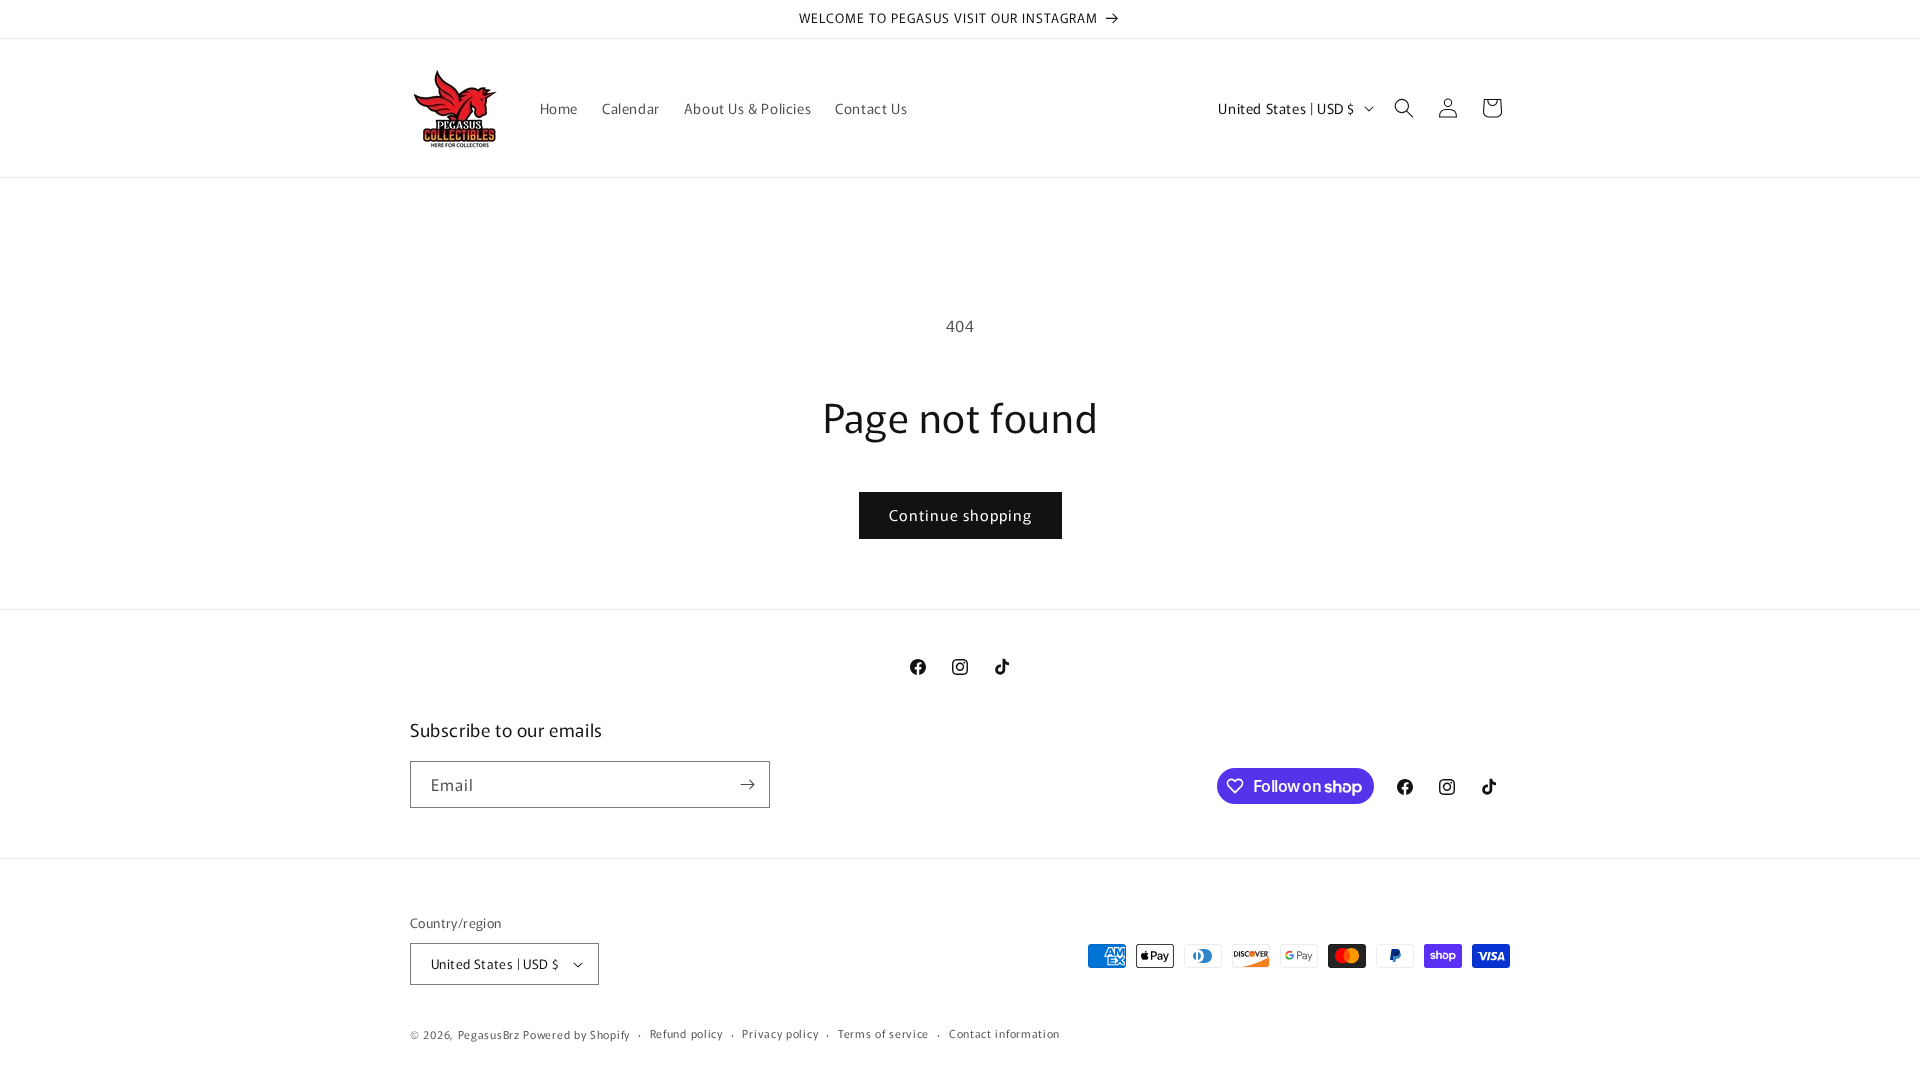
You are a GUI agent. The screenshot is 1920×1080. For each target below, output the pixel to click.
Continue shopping (960, 514)
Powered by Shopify (576, 1034)
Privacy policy (780, 1033)
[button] (1404, 108)
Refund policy (686, 1033)
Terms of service (883, 1033)
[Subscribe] (747, 784)
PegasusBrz (489, 1034)
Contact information (1004, 1033)
